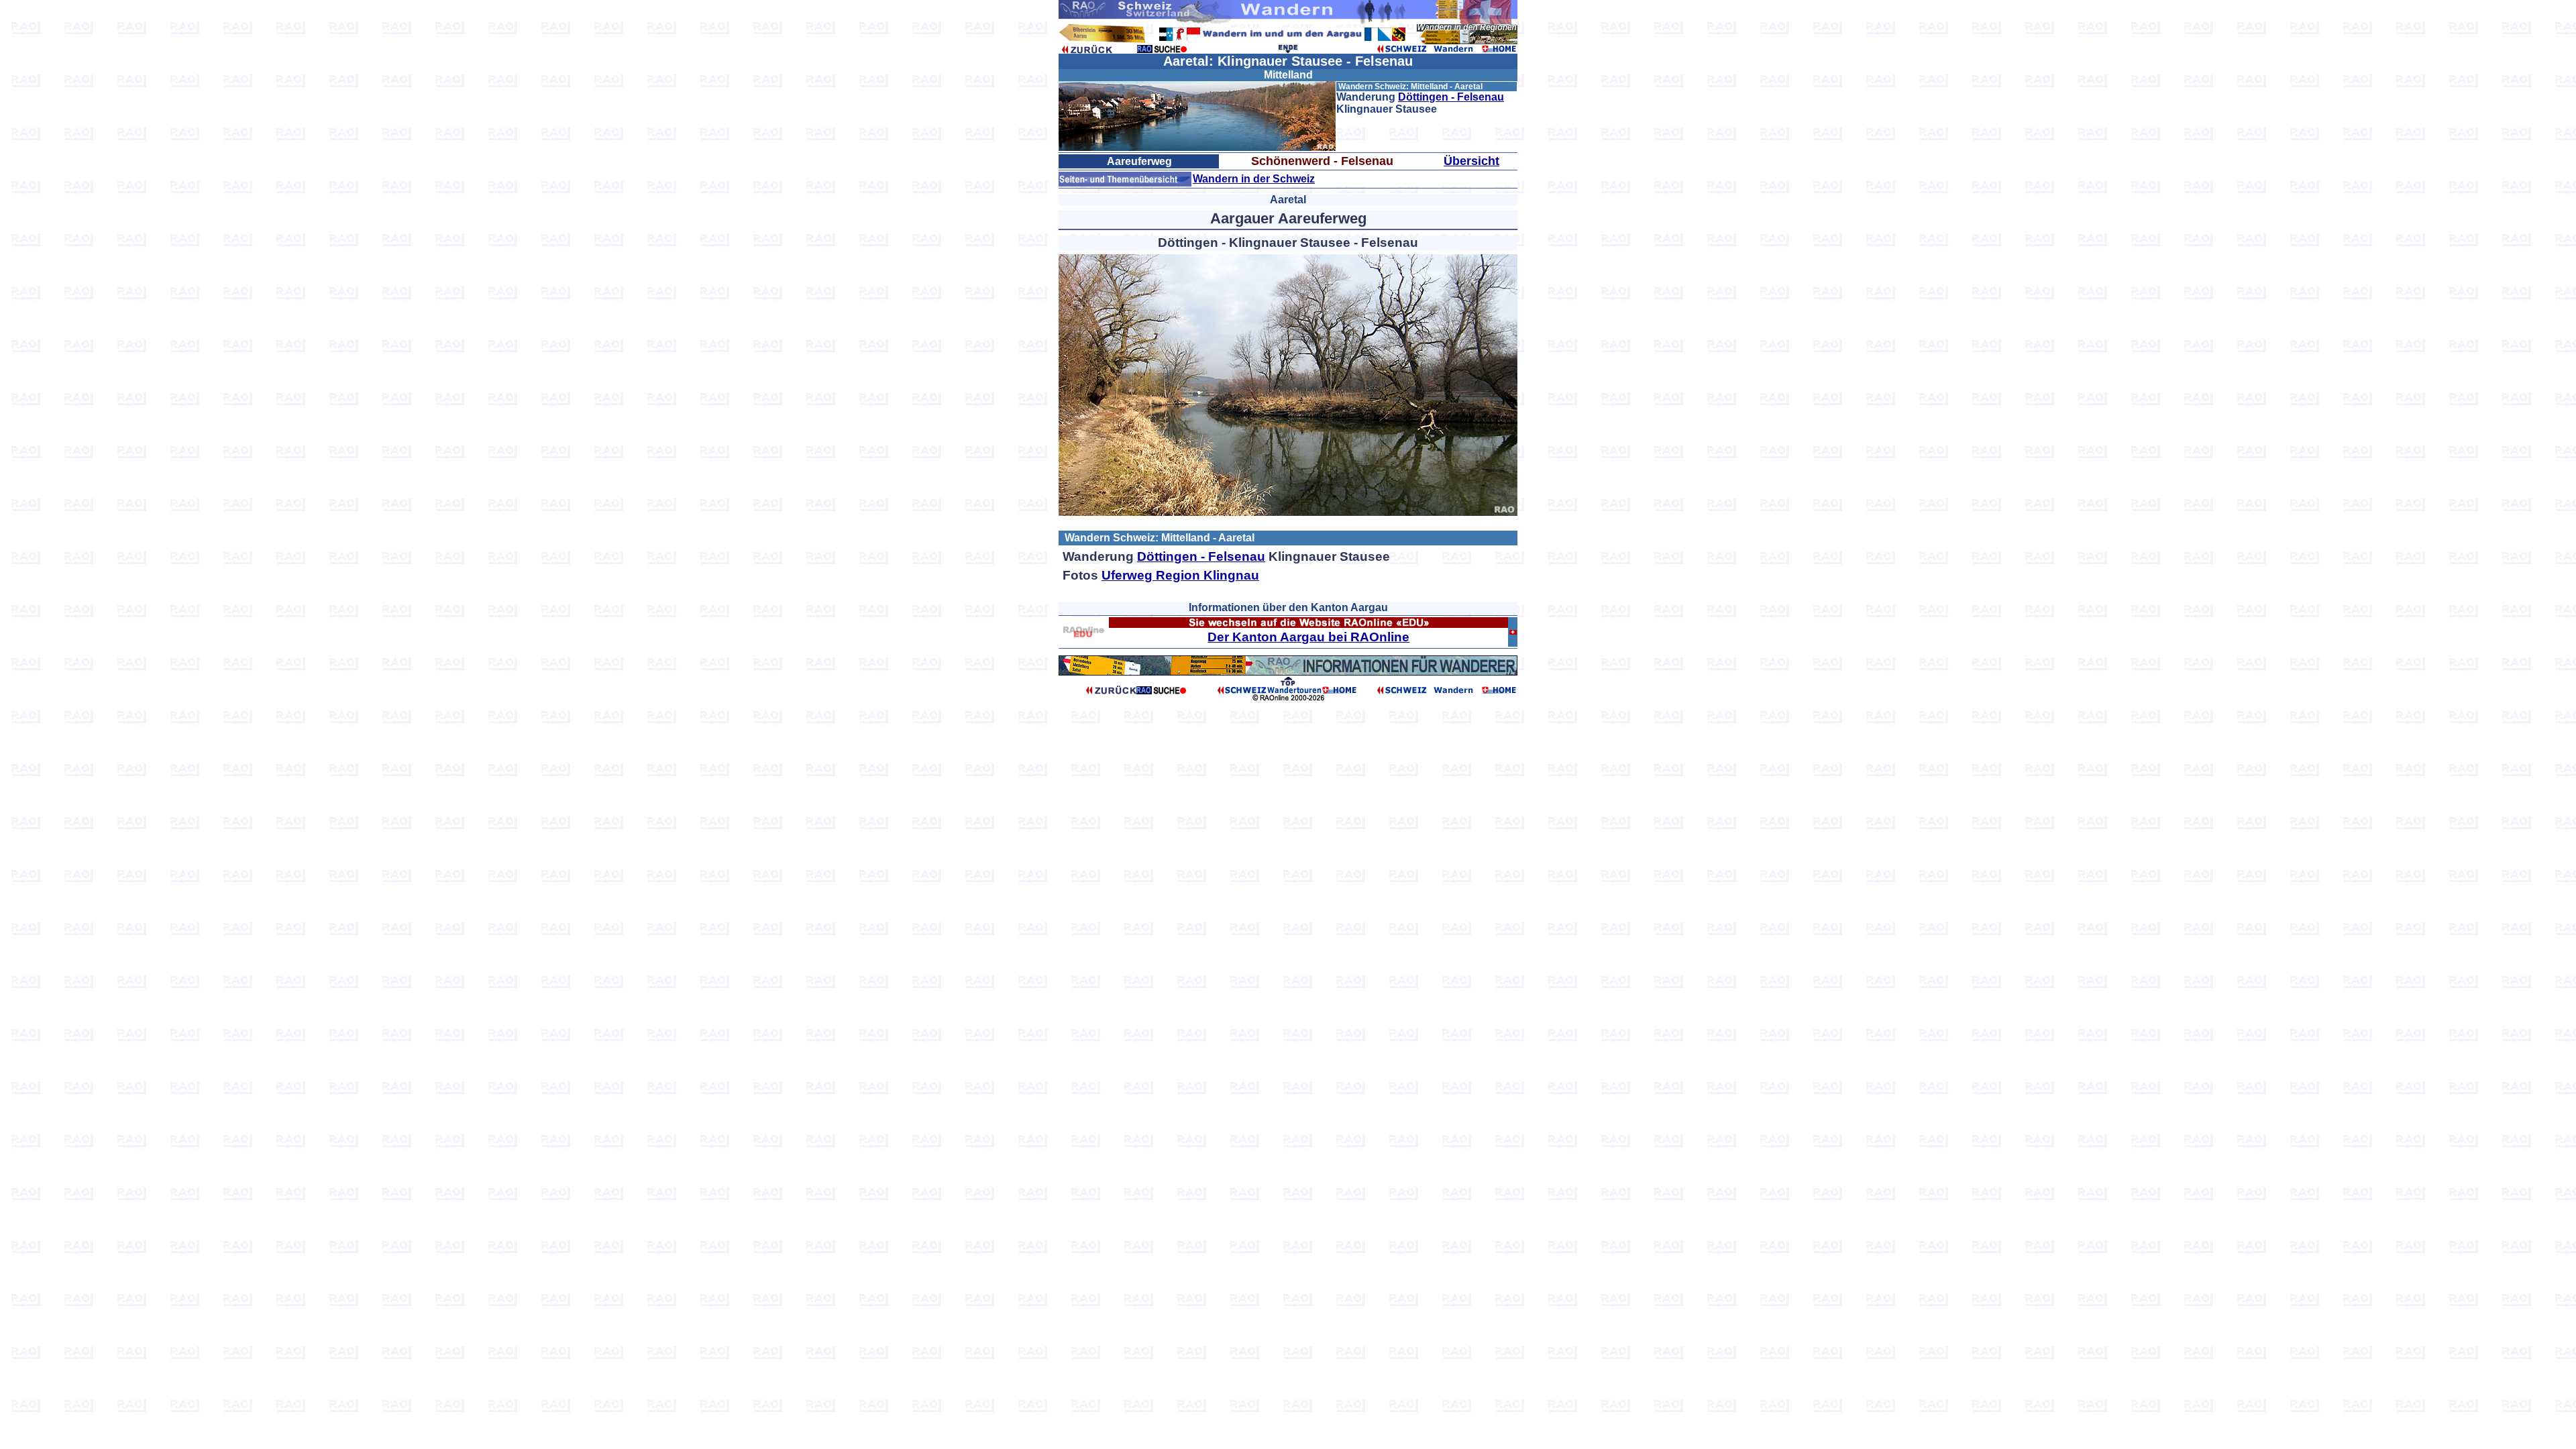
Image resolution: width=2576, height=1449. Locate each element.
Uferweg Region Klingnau (1180, 575)
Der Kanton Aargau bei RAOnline (1308, 637)
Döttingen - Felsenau (1451, 97)
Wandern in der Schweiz (1254, 179)
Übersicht (1471, 161)
